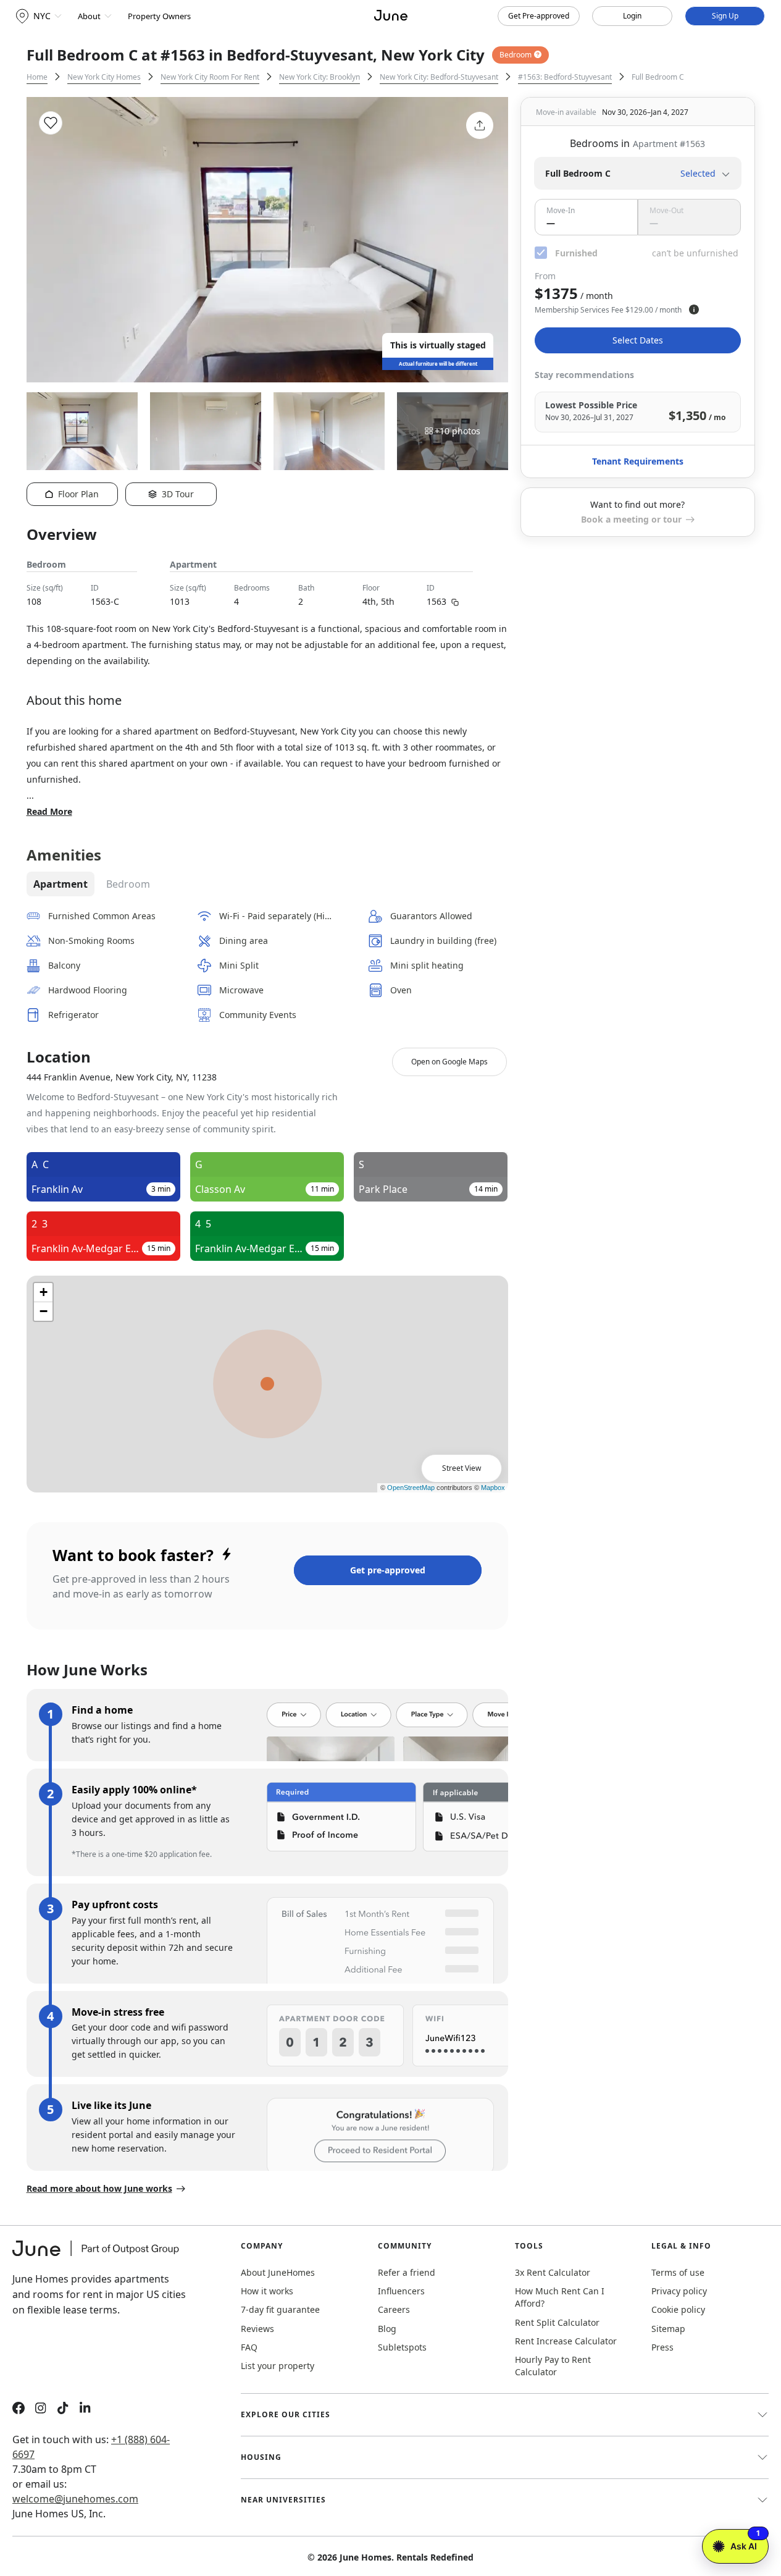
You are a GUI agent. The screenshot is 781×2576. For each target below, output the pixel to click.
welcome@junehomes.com (75, 2499)
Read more (49, 811)
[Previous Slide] (52, 240)
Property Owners (159, 16)
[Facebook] (19, 2410)
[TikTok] (63, 2410)
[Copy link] (455, 601)
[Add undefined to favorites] (51, 123)
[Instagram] (41, 2410)
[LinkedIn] (85, 2410)
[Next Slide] (482, 240)
